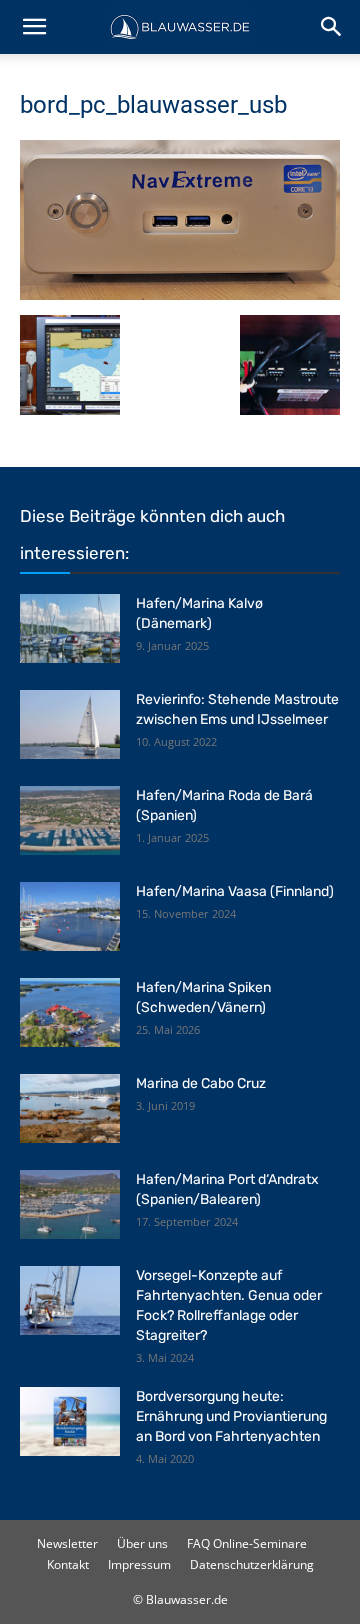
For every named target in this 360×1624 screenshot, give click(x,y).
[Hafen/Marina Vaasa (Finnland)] (70, 916)
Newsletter (67, 1543)
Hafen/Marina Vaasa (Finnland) (235, 891)
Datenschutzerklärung (252, 1564)
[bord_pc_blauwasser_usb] (180, 294)
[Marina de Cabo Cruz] (70, 1108)
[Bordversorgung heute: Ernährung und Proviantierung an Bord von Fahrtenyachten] (70, 1421)
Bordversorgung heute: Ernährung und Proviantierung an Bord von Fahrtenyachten (231, 1416)
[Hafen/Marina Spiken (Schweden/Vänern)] (70, 1012)
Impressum (139, 1564)
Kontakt (68, 1564)
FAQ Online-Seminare (247, 1543)
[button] (34, 27)
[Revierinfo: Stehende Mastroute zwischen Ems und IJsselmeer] (70, 724)
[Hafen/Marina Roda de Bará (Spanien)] (70, 820)
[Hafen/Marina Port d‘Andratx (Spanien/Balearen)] (70, 1204)
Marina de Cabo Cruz (201, 1083)
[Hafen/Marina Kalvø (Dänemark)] (70, 628)
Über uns (142, 1543)
